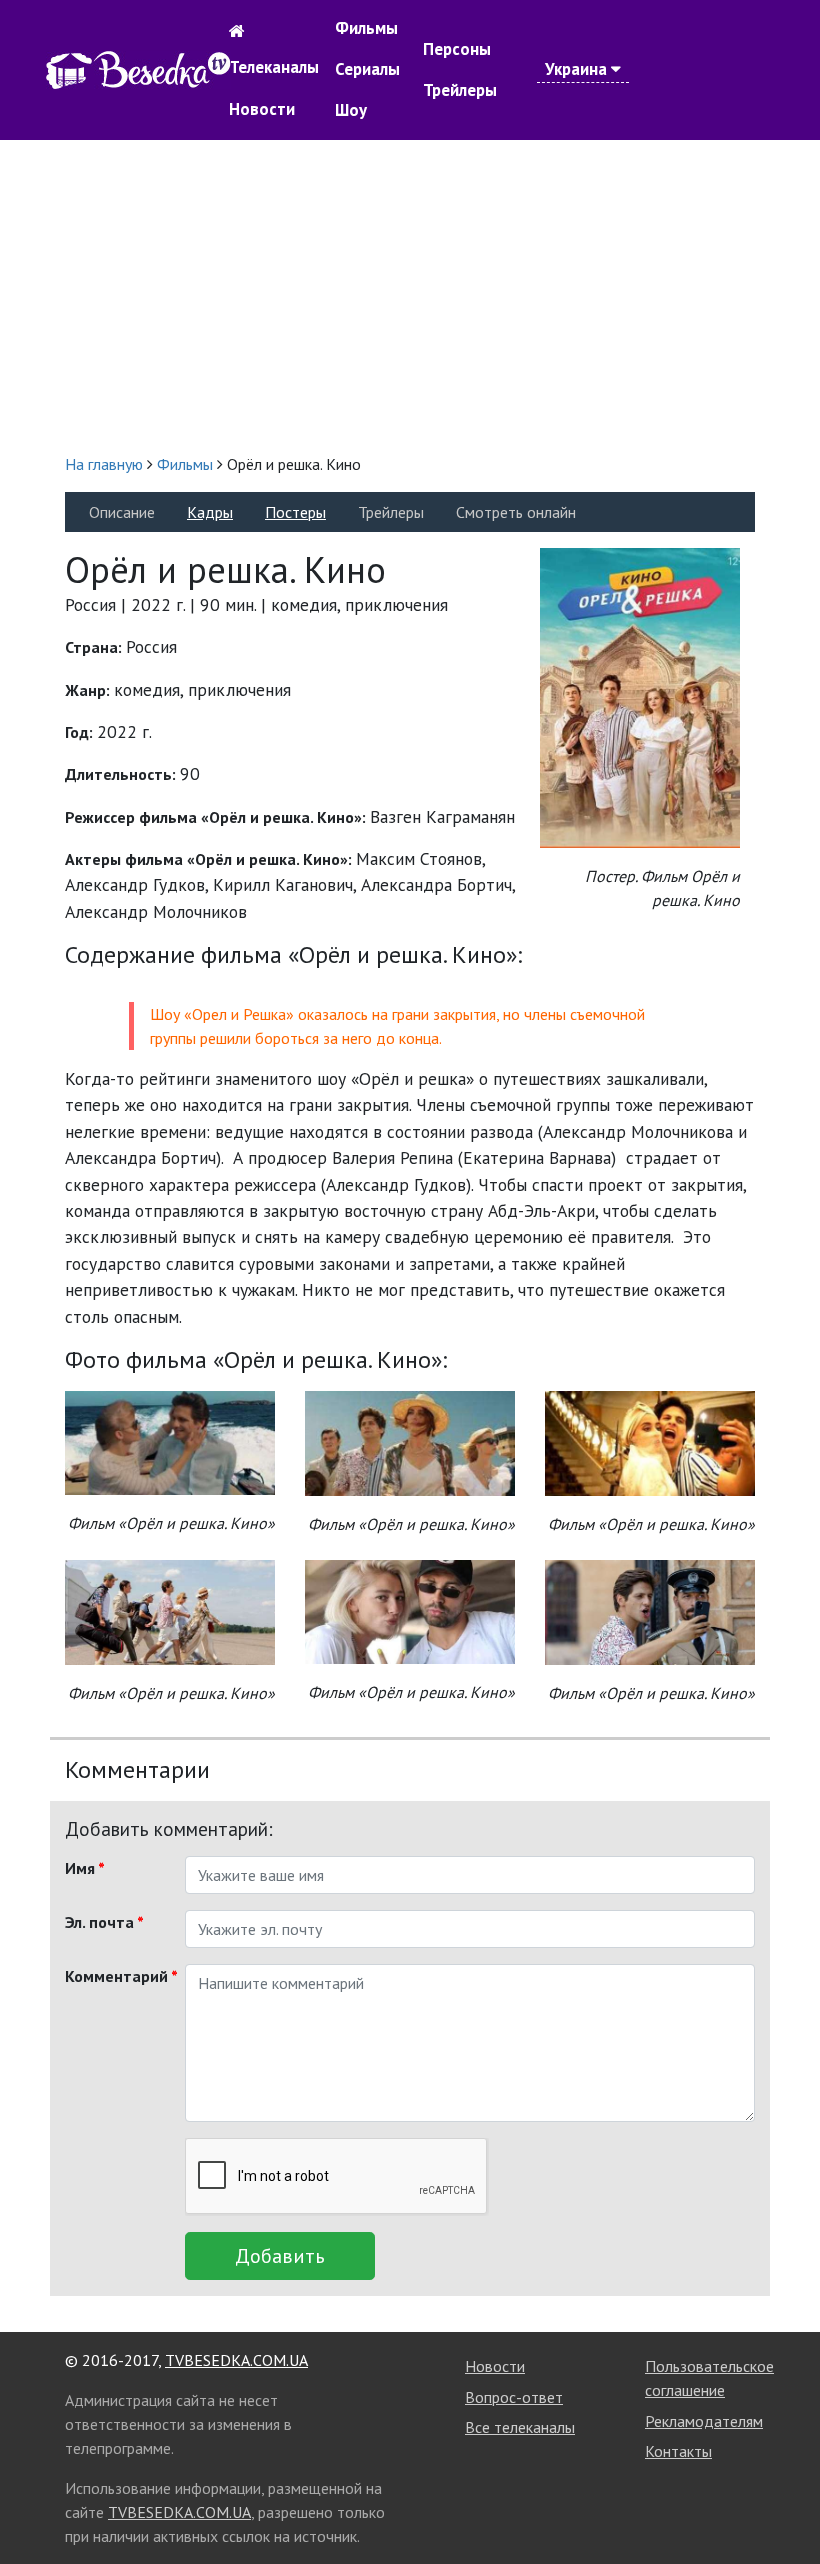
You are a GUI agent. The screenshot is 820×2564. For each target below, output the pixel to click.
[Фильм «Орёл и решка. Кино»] (170, 1440)
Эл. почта (104, 1922)
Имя (85, 1868)
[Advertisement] (410, 296)
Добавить (280, 2256)
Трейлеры (460, 90)
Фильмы (366, 28)
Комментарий (117, 1976)
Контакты (678, 2451)
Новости (262, 109)
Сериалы (367, 69)
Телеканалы (274, 67)
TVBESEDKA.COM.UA (236, 2360)
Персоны (457, 49)
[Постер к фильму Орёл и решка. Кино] (640, 695)
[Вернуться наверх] (785, 2504)
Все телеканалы (520, 2427)
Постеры (295, 512)
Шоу (351, 110)
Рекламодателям (704, 2421)
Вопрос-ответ (514, 2397)
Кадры (210, 512)
